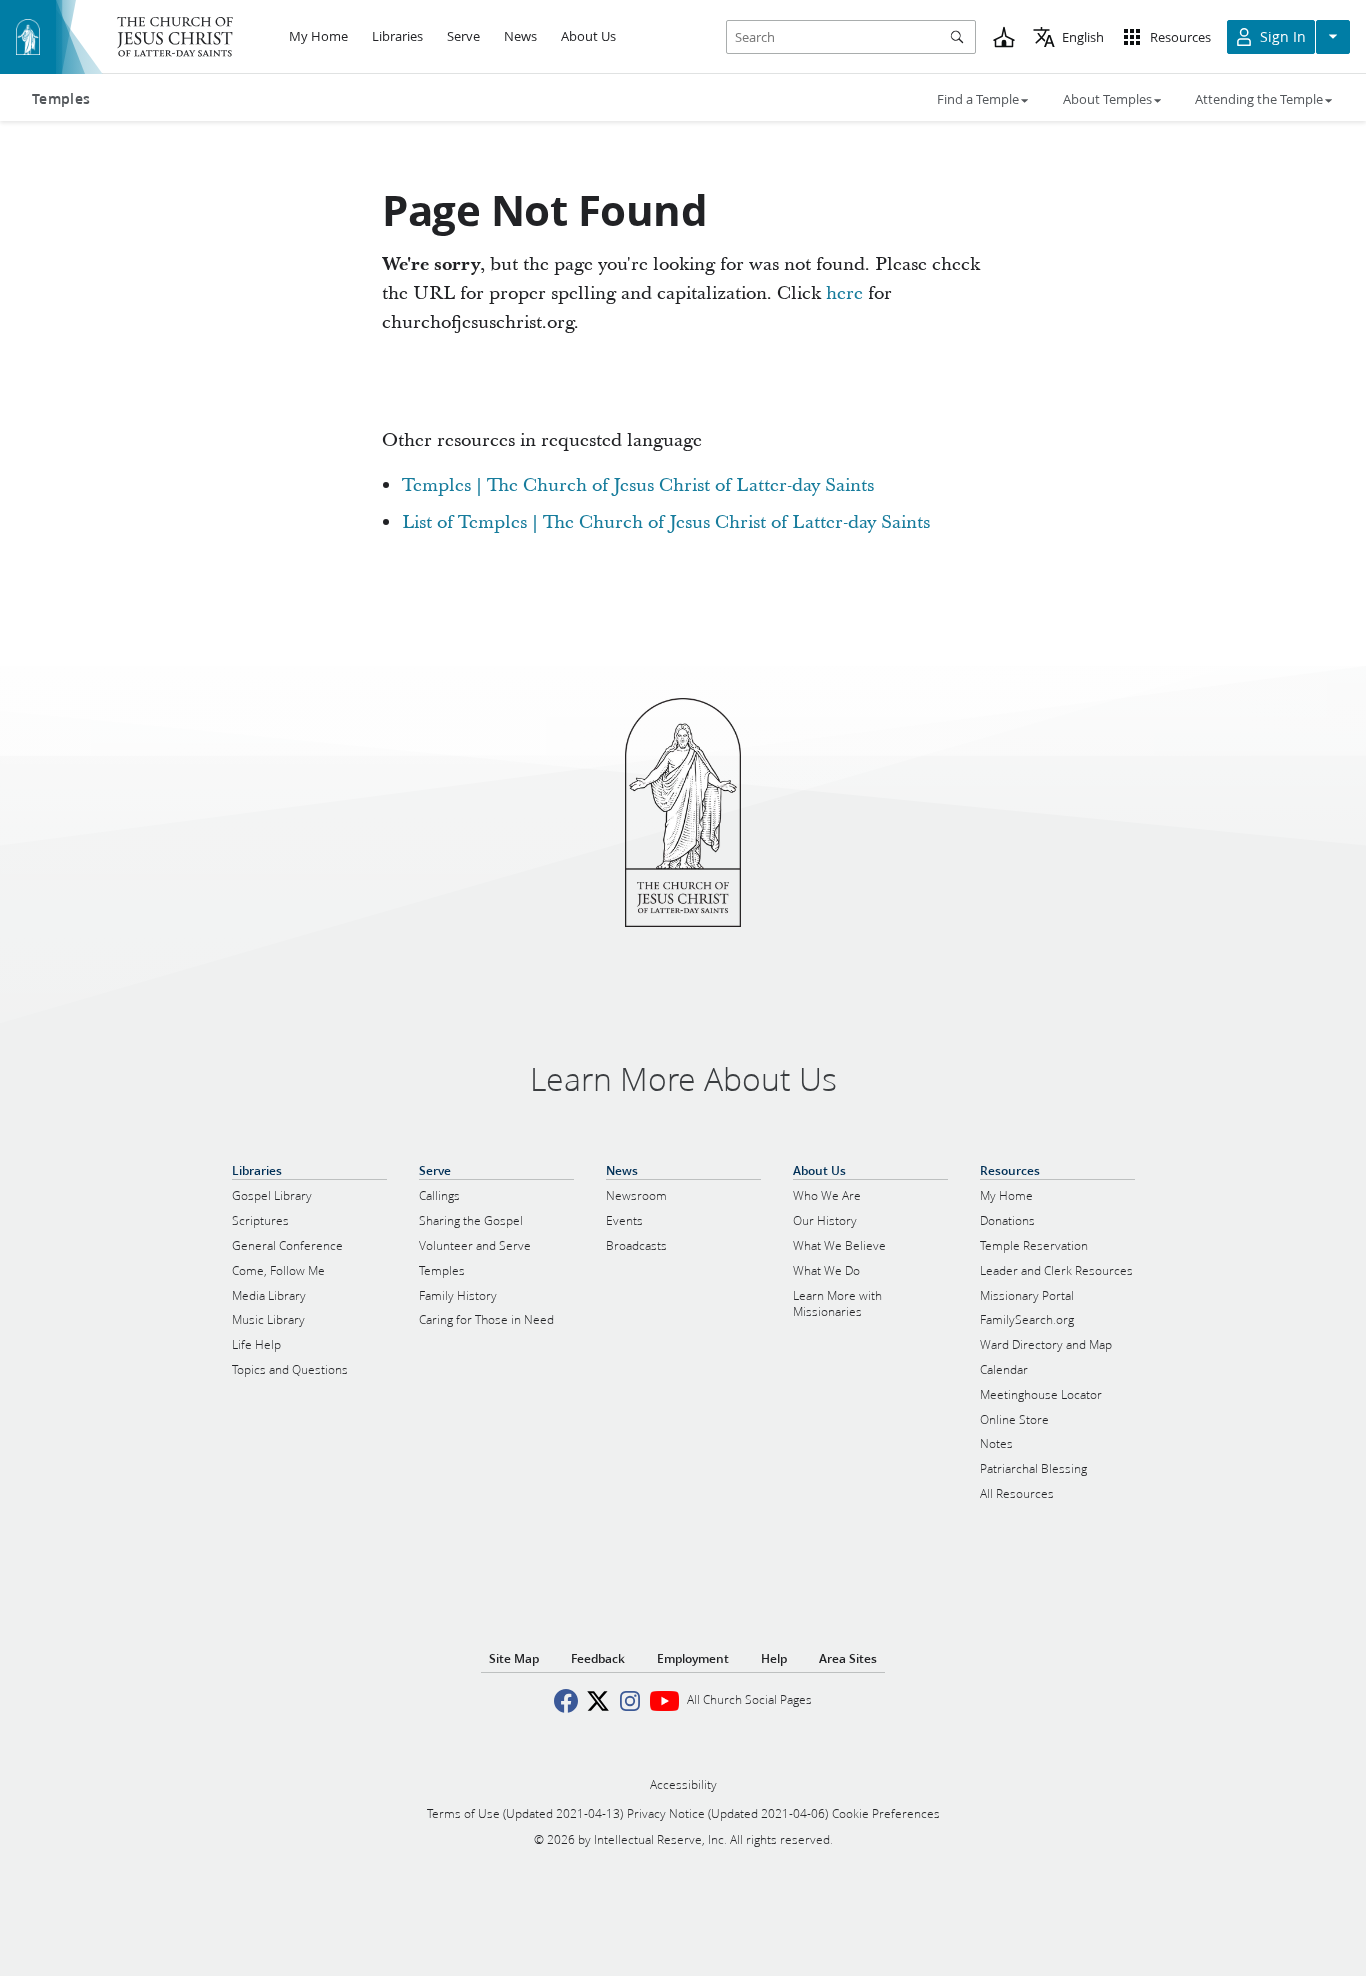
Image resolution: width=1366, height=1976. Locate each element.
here (844, 293)
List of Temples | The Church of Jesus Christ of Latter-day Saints (666, 522)
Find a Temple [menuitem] (978, 99)
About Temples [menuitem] (1107, 99)
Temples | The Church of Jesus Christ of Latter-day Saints (638, 485)
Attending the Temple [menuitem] (1259, 99)
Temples (61, 99)
